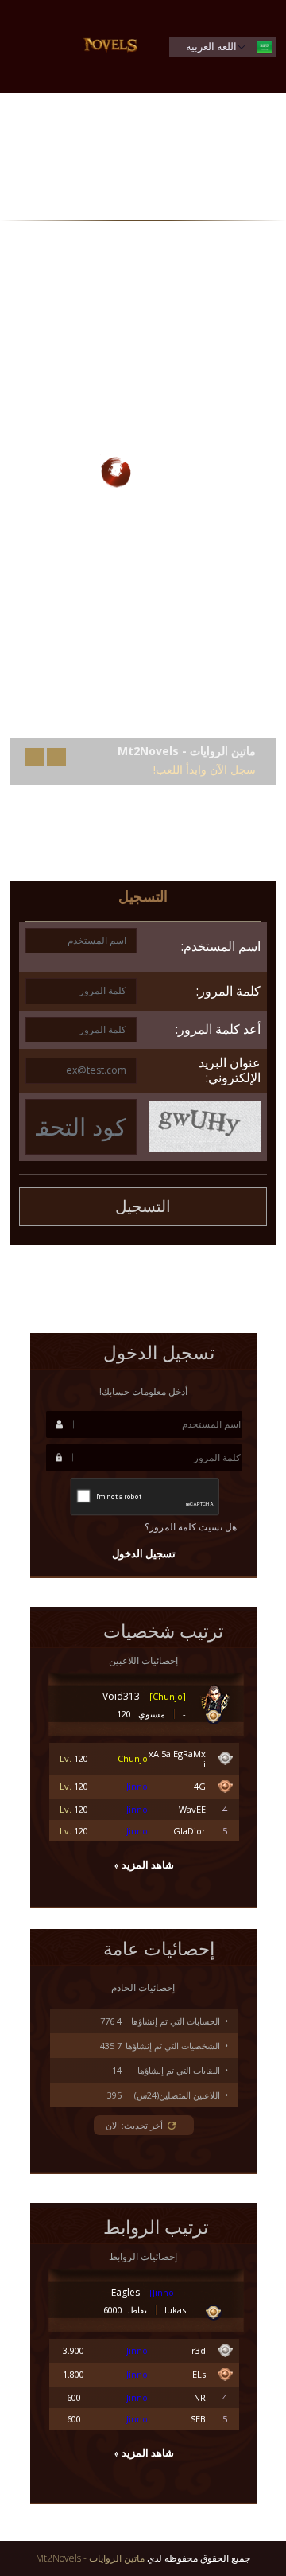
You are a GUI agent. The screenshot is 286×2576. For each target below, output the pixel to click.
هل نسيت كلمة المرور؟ (191, 1527)
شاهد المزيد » (144, 1865)
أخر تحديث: (134, 2125)
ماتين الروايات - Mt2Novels (90, 2558)
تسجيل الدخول (144, 1554)
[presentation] (56, 757)
